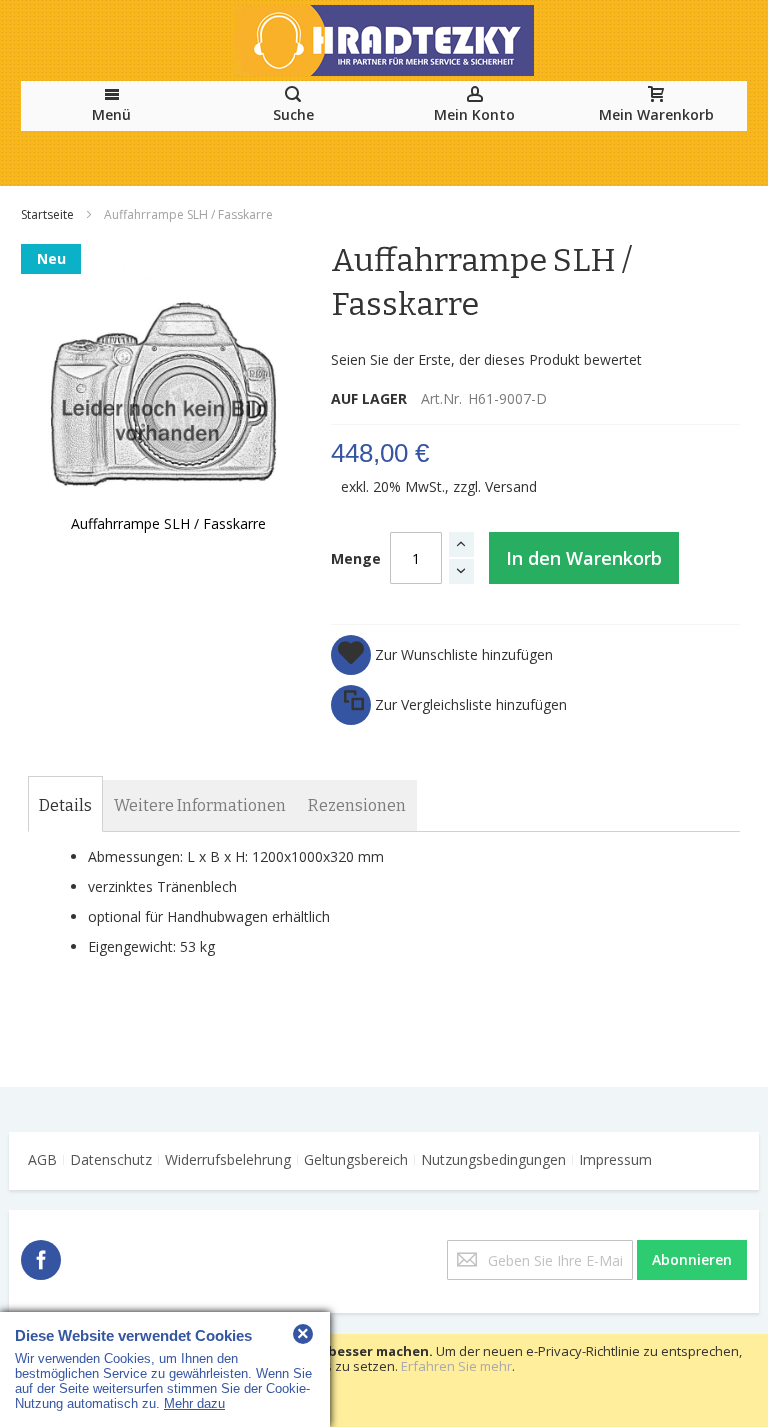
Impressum (615, 1159)
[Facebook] (41, 1256)
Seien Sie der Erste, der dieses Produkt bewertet (486, 359)
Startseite (49, 214)
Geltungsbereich (356, 1159)
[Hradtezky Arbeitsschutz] (384, 40)
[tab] (65, 806)
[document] (384, 1380)
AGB (42, 1159)
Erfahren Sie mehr (456, 1366)
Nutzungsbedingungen (493, 1159)
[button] (442, 655)
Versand (511, 486)
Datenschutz (111, 1159)
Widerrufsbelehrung (228, 1159)
